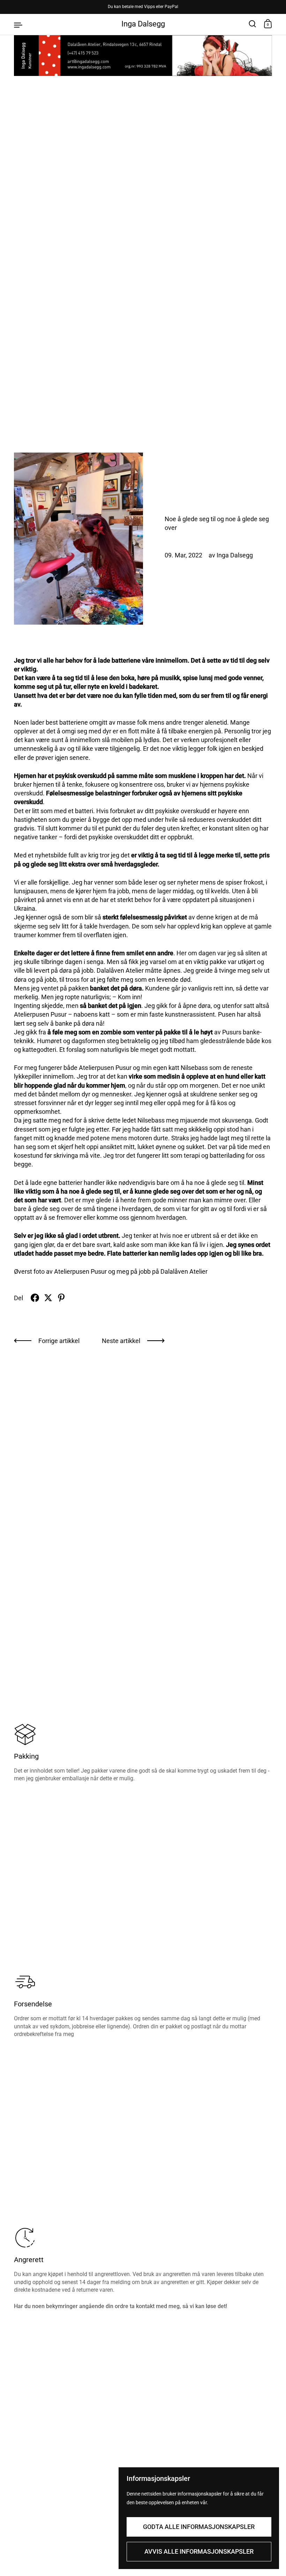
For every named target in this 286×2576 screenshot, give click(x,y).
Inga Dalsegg (143, 24)
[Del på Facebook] (35, 1298)
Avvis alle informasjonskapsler (199, 2551)
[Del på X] (48, 1298)
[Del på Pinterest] (61, 1298)
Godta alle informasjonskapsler (199, 2527)
